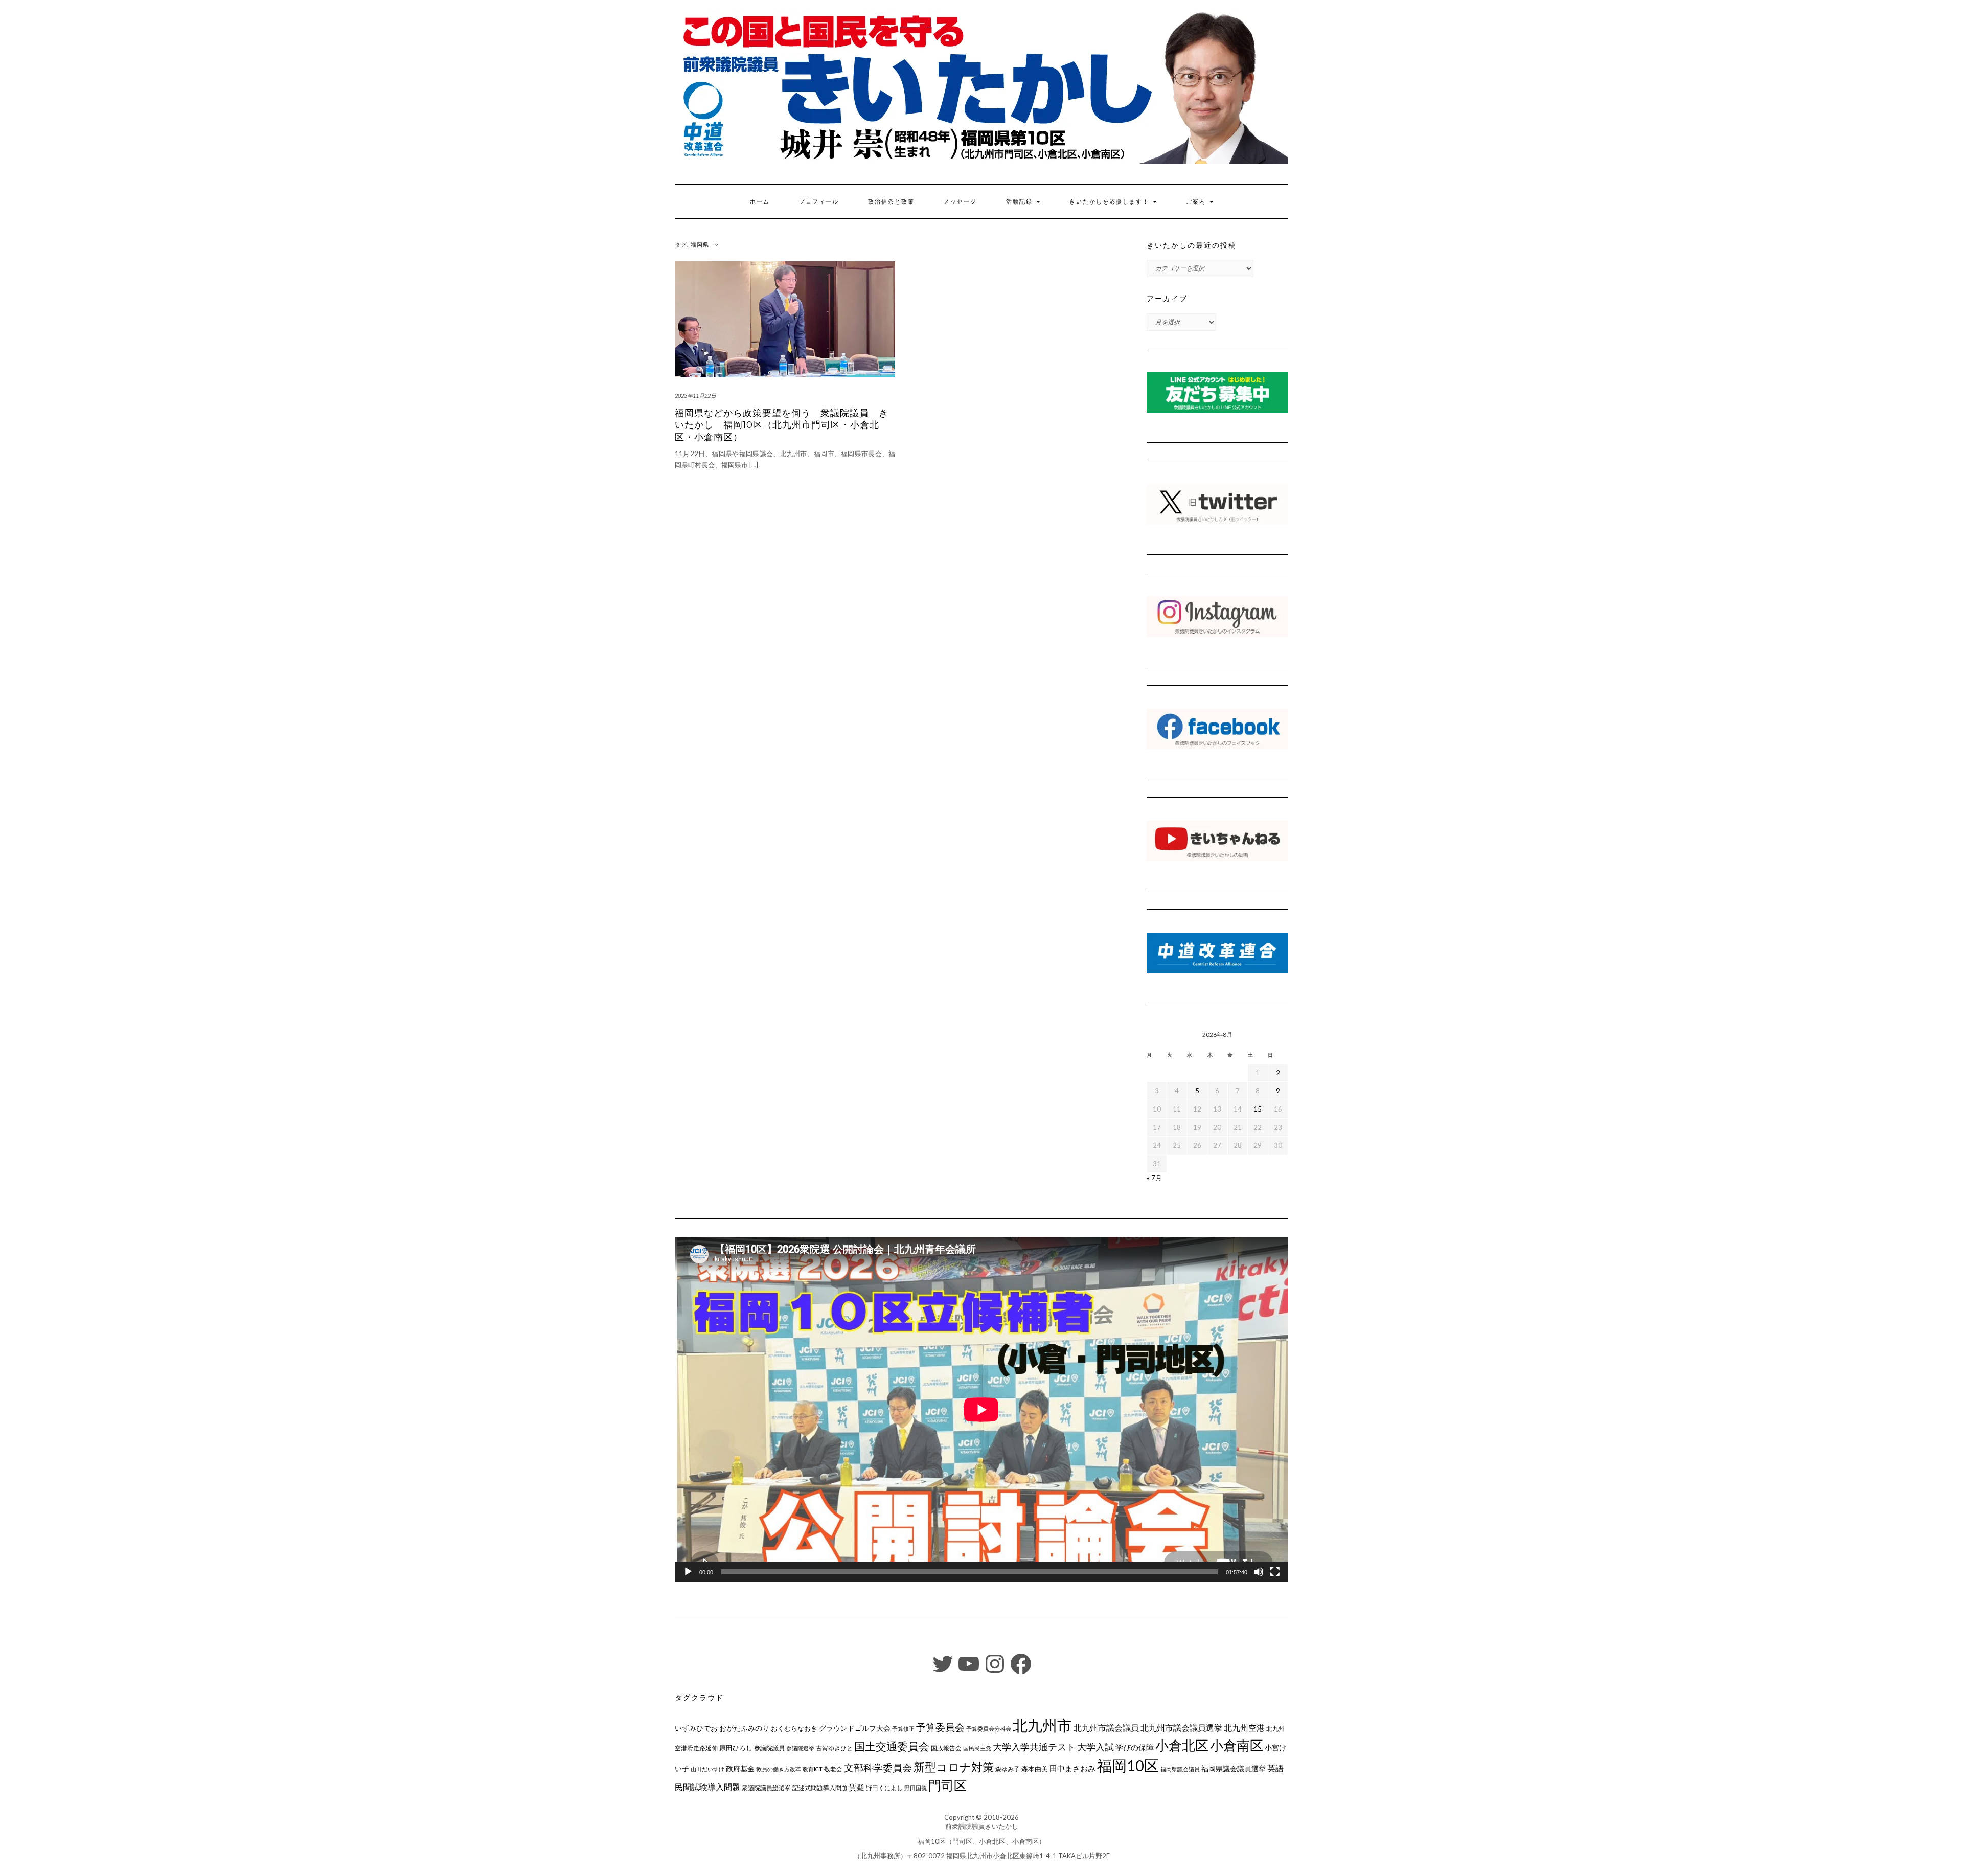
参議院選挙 (800, 1748)
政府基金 (740, 1768)
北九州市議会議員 (1106, 1727)
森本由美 (1035, 1769)
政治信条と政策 (891, 201)
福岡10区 (1128, 1765)
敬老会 (833, 1769)
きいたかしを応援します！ (1111, 201)
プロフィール (819, 201)
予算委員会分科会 (989, 1728)
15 (1258, 1109)
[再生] (688, 1572)
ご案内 (1197, 201)
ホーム (760, 201)
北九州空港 (1244, 1728)
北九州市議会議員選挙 (1181, 1728)
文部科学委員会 (878, 1767)
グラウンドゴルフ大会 (855, 1728)
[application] (981, 1409)
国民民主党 (977, 1748)
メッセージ (960, 201)
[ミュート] (1259, 1572)
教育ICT (813, 1769)
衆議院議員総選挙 (766, 1788)
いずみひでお (696, 1728)
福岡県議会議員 (1180, 1769)
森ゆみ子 (1008, 1769)
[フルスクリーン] (1275, 1572)
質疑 (857, 1787)
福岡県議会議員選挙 (1234, 1768)
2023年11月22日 (695, 395)
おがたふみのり (744, 1728)
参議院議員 (769, 1748)
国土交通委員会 (892, 1746)
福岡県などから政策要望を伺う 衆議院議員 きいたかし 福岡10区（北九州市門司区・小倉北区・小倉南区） (782, 425)
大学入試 (1095, 1747)
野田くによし (884, 1788)
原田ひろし (736, 1748)
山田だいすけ (707, 1769)
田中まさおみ (1072, 1768)
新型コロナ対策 (954, 1767)
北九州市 (1042, 1725)
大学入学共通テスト (1034, 1747)
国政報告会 (946, 1748)
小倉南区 (1237, 1745)
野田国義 (916, 1788)
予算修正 (903, 1728)
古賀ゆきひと (834, 1748)
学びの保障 (1135, 1747)
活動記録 (1021, 201)
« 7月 (1154, 1178)
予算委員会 (940, 1727)
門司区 (948, 1785)
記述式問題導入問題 (820, 1788)
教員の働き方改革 (779, 1769)
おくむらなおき (794, 1728)
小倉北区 (1182, 1745)
